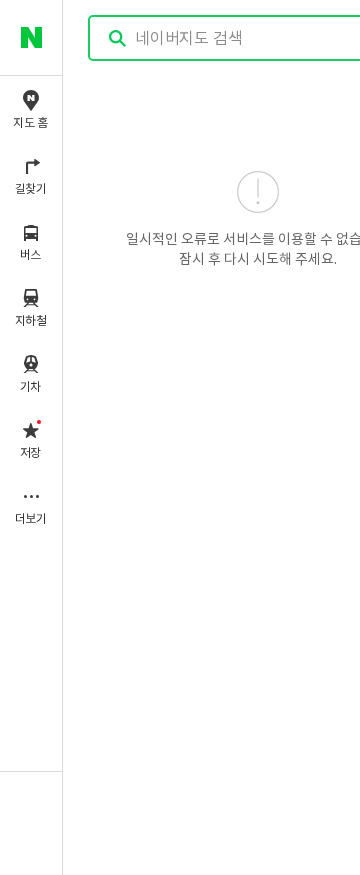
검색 (118, 38)
